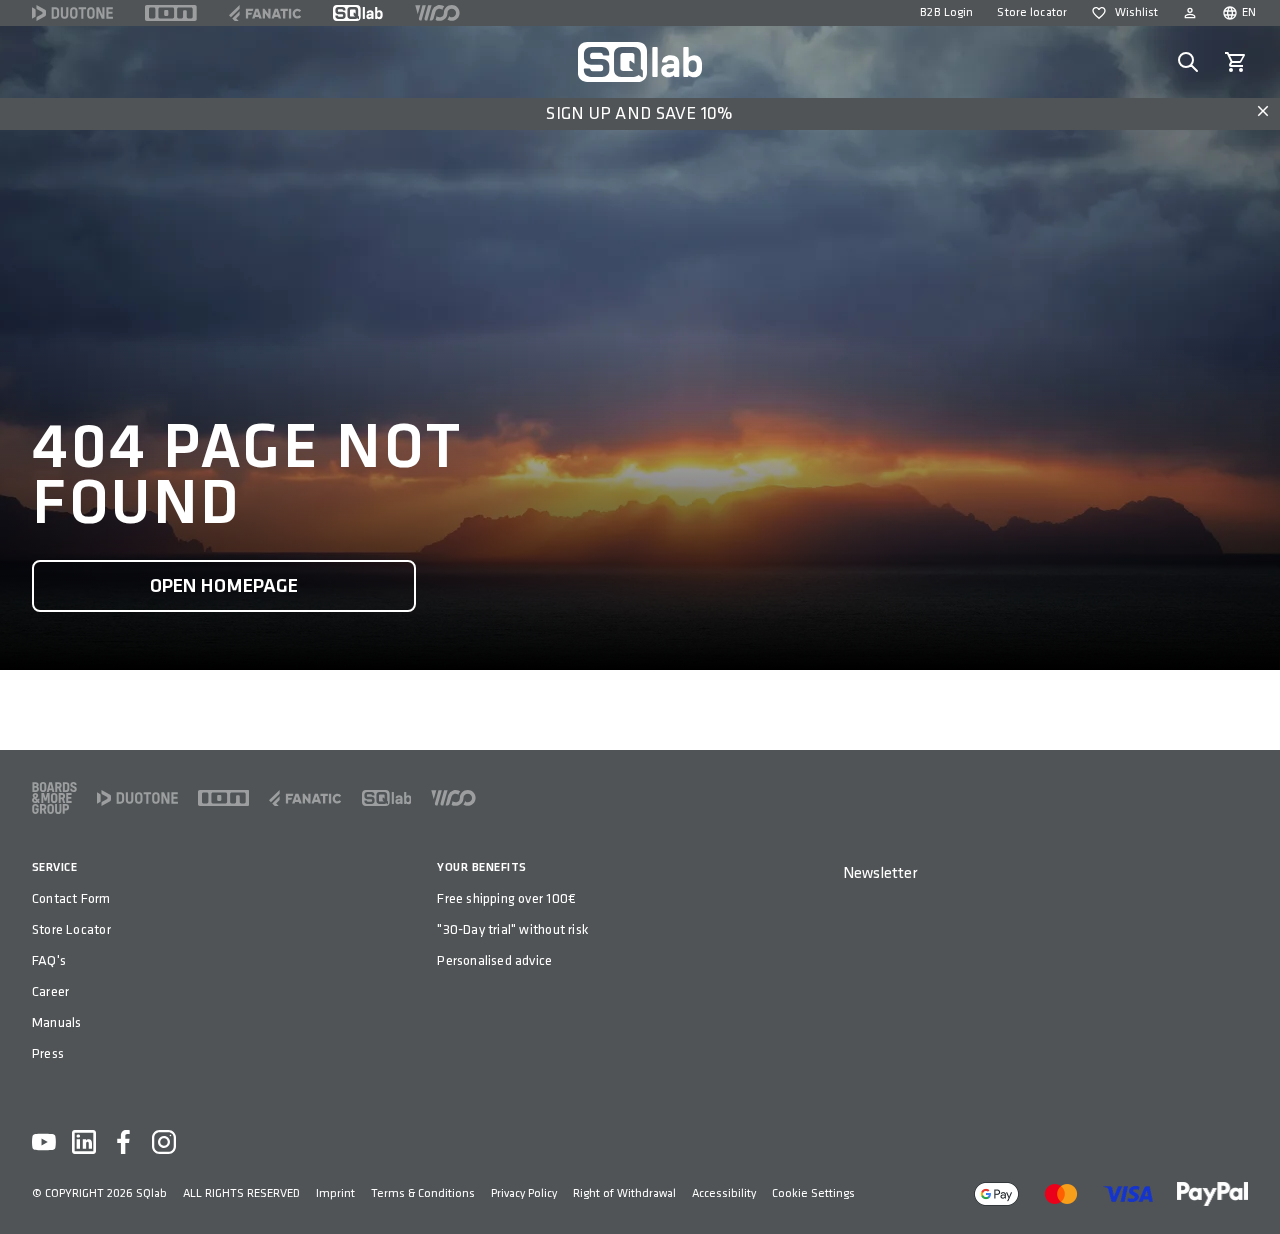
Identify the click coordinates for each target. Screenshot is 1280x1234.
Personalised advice (494, 960)
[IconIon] (171, 13)
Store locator (1032, 12)
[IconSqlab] (358, 13)
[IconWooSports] (437, 13)
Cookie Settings (813, 1193)
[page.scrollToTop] (1252, 1186)
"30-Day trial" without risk (512, 929)
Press (48, 1053)
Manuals (56, 1022)
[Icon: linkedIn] (84, 1142)
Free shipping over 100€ (506, 898)
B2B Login (946, 12)
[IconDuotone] (72, 13)
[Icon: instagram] (164, 1142)
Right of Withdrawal (624, 1193)
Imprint (335, 1193)
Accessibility (724, 1193)
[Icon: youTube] (44, 1142)
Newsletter (880, 873)
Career (50, 991)
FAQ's (49, 960)
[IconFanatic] (265, 13)
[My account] (1190, 13)
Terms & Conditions (423, 1193)
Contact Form (71, 898)
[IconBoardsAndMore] (54, 798)
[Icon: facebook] (124, 1142)
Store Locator (71, 929)
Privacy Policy (524, 1193)
